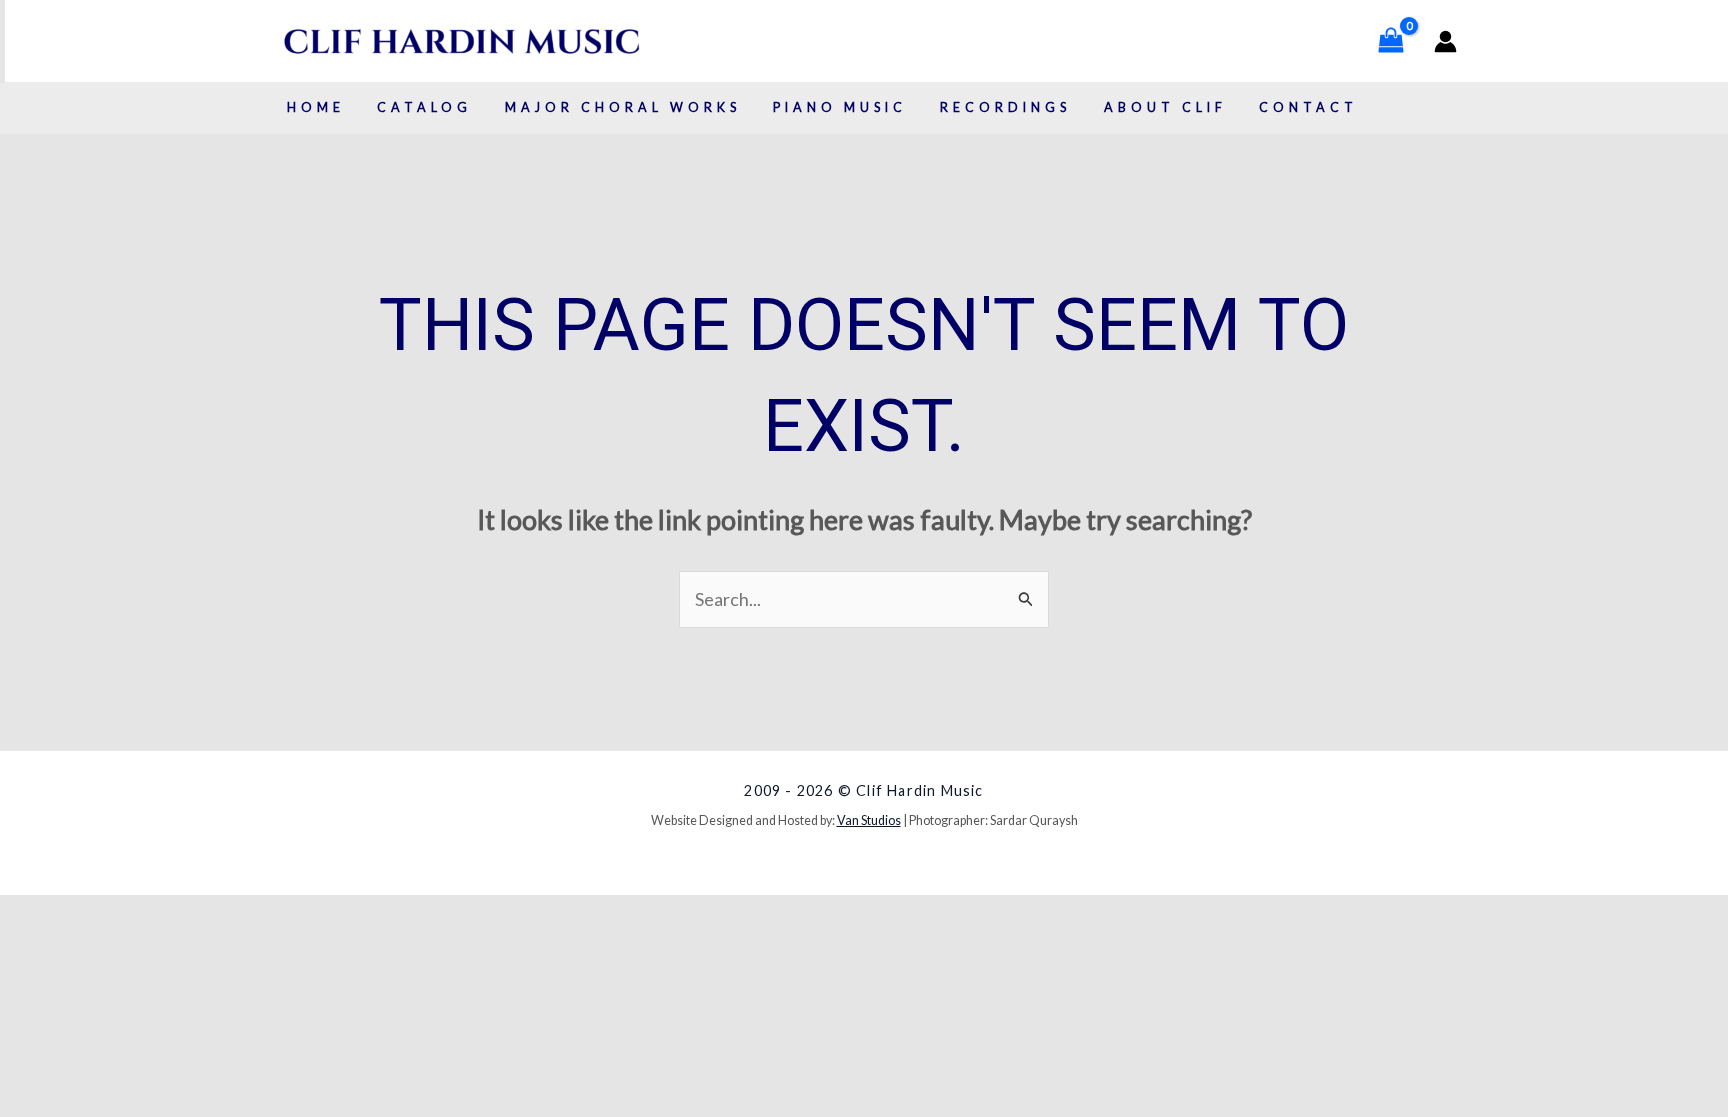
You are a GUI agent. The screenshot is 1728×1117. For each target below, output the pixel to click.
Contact (1308, 107)
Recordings (1005, 107)
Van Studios (869, 820)
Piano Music (840, 107)
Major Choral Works (623, 107)
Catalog (424, 107)
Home (316, 107)
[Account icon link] (1445, 41)
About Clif (1165, 107)
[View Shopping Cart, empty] (1391, 40)
